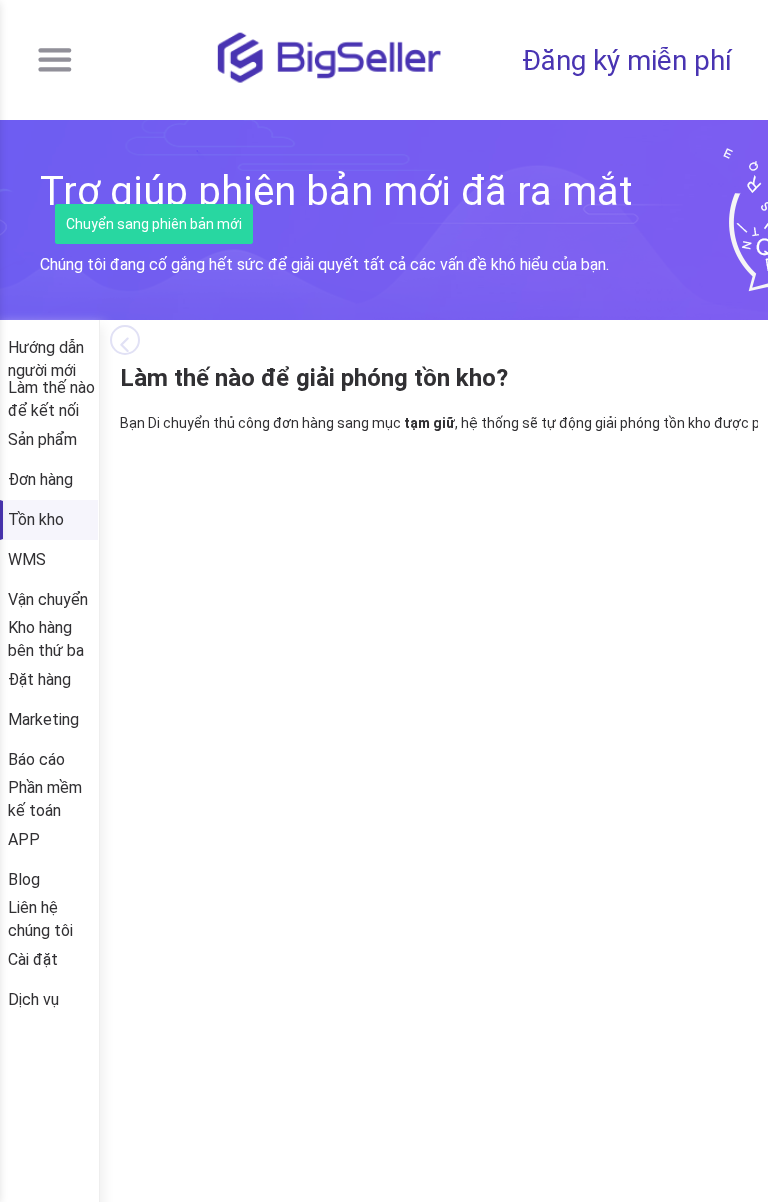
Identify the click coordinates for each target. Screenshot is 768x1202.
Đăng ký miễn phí (627, 60)
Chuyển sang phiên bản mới (154, 224)
